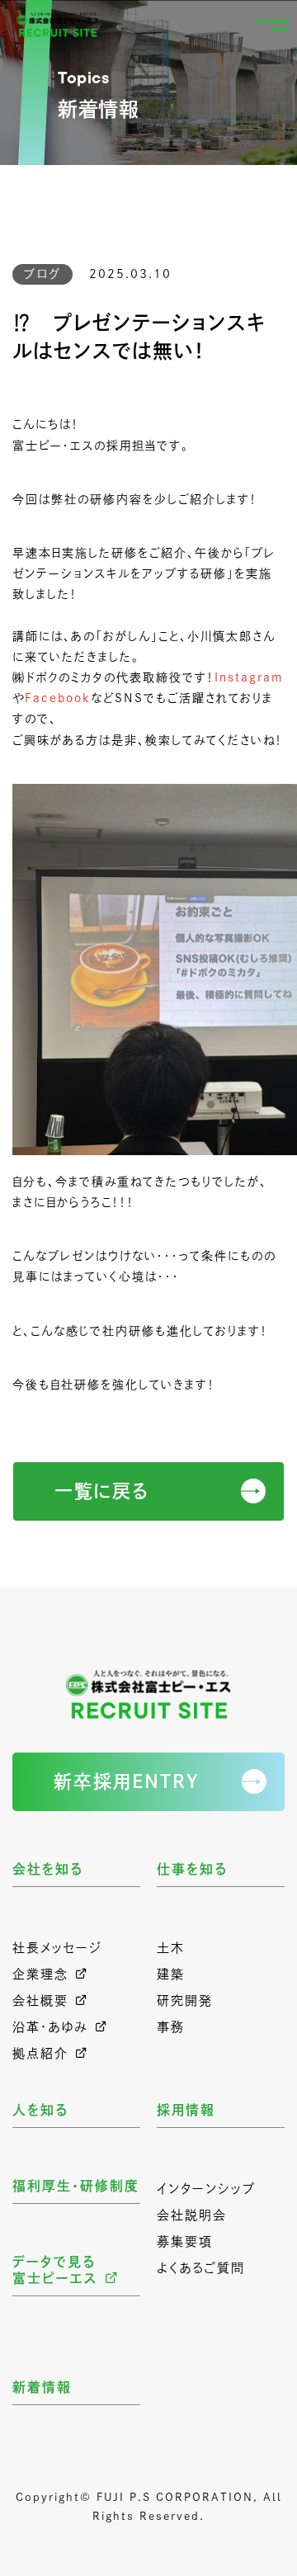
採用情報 (186, 2110)
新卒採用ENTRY (127, 1781)
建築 (171, 1974)
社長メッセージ (57, 1948)
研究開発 (185, 2000)
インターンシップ (206, 2189)
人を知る (40, 2110)
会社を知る (48, 1869)
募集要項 (185, 2241)
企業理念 (40, 1974)
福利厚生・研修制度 (76, 2186)
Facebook (58, 698)
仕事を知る (192, 1869)
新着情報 (42, 2387)
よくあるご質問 (201, 2268)
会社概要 (40, 2000)
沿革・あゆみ (50, 2027)
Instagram (249, 677)
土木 (171, 1948)
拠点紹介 (40, 2053)
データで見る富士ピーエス (55, 2270)
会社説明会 (192, 2215)
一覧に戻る (102, 1491)
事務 (171, 2027)
